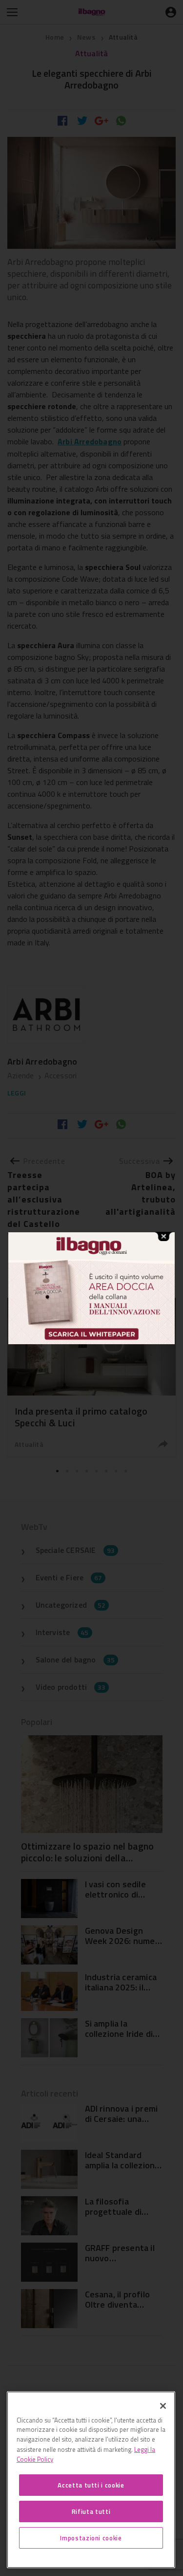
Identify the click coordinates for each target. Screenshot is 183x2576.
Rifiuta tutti (91, 2511)
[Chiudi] (163, 2406)
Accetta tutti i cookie (91, 2485)
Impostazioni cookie (91, 2538)
